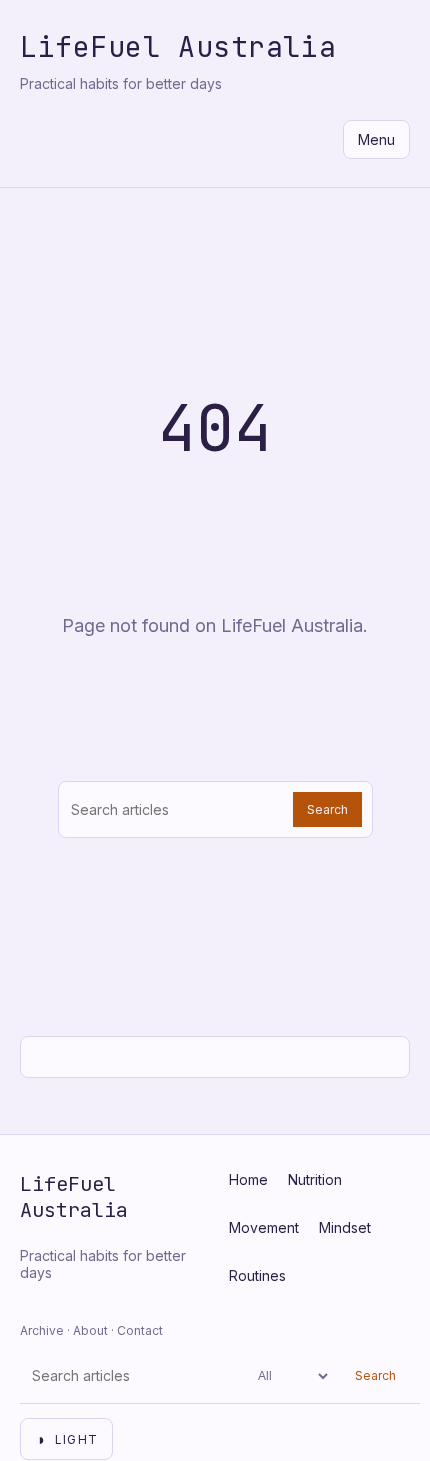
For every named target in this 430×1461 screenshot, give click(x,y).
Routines (257, 1275)
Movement (264, 1227)
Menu (376, 139)
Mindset (345, 1227)
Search (327, 809)
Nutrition (315, 1179)
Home (248, 1179)
